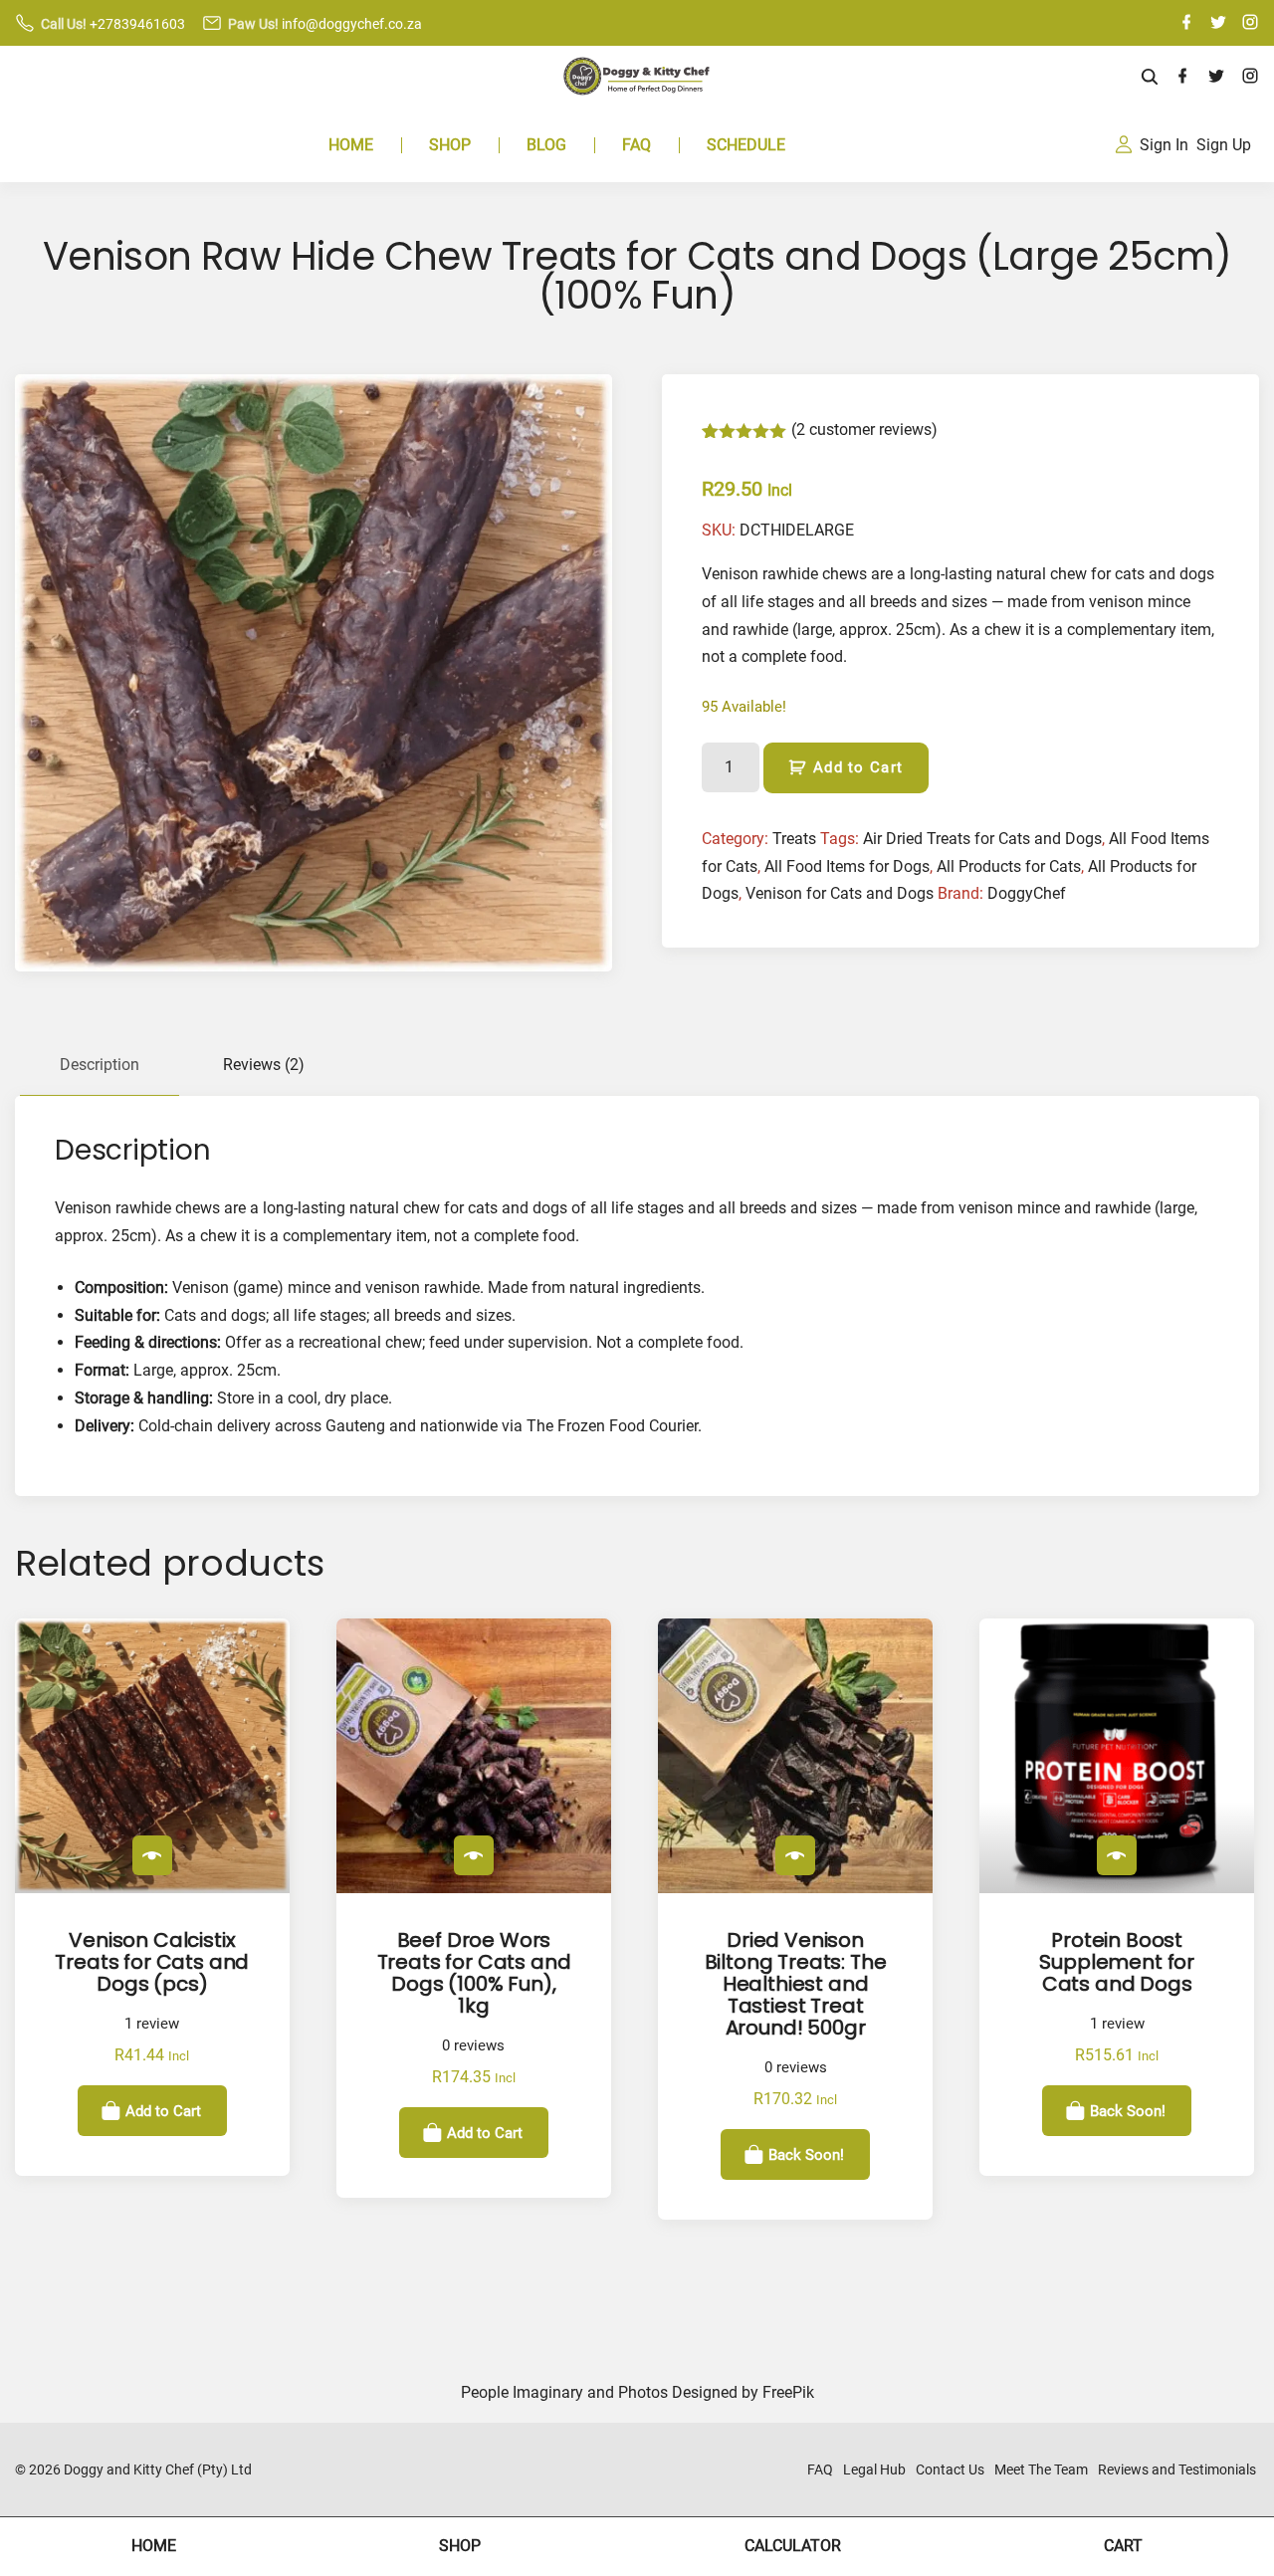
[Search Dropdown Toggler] (1150, 78)
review (152, 2024)
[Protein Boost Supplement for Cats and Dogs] (1117, 1855)
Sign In (1164, 145)
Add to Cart (858, 767)
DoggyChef (1027, 893)
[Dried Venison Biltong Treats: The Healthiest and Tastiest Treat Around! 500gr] (795, 1855)
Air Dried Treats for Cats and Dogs (982, 839)
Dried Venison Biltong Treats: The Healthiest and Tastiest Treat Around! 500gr (796, 1984)
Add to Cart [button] (163, 2110)
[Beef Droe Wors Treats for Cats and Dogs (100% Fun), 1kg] (474, 1855)
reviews (473, 2046)
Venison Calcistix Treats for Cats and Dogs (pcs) (152, 1962)
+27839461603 (137, 24)
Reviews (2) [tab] (264, 1065)
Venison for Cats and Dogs (840, 893)
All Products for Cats (1009, 866)
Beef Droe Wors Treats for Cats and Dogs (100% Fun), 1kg (474, 1973)
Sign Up (1224, 145)
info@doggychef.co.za (352, 24)
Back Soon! (806, 2154)
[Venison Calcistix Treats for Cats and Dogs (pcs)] (152, 1855)
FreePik (788, 2392)
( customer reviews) (864, 429)
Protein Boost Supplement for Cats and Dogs (1117, 1962)
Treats (794, 839)
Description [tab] (100, 1065)
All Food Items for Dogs (847, 866)
